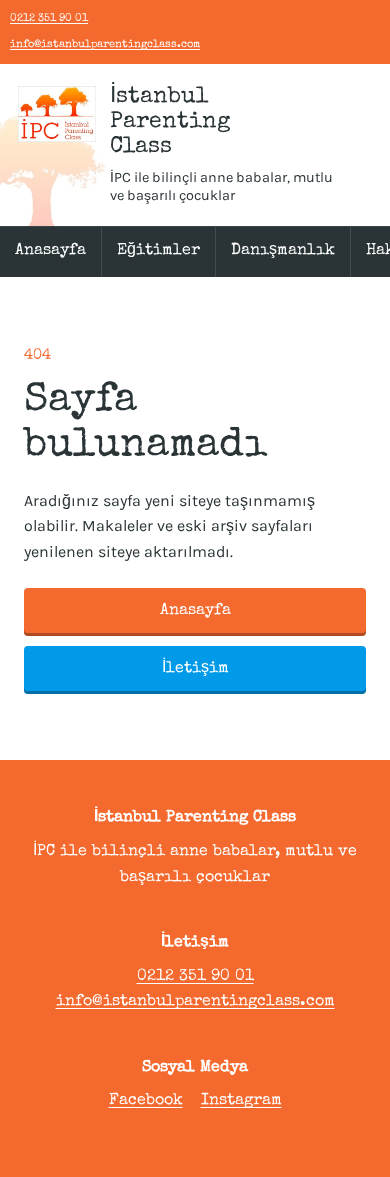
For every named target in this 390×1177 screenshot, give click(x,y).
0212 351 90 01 (49, 18)
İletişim (195, 669)
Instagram (241, 1101)
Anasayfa (50, 251)
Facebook (146, 1101)
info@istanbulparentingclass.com (105, 44)
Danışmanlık (283, 251)
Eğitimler (158, 251)
